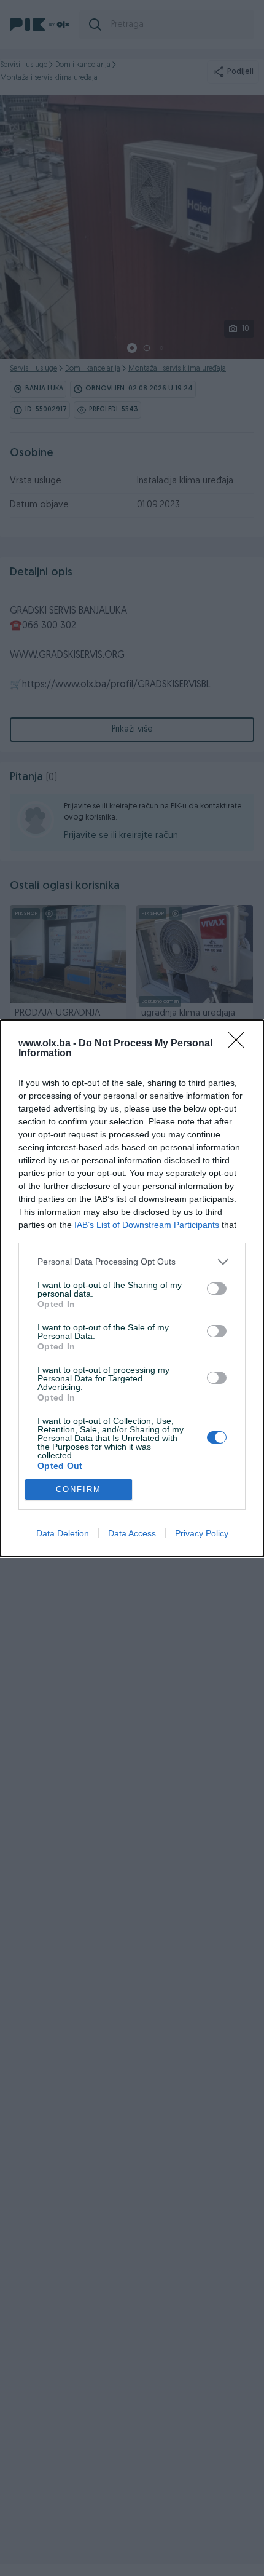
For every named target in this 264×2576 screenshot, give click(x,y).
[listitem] (132, 1262)
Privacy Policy (202, 1533)
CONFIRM (79, 1489)
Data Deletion (63, 1533)
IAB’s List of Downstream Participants (147, 1225)
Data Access (132, 1533)
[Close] (240, 1044)
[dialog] (132, 1288)
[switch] (217, 1289)
